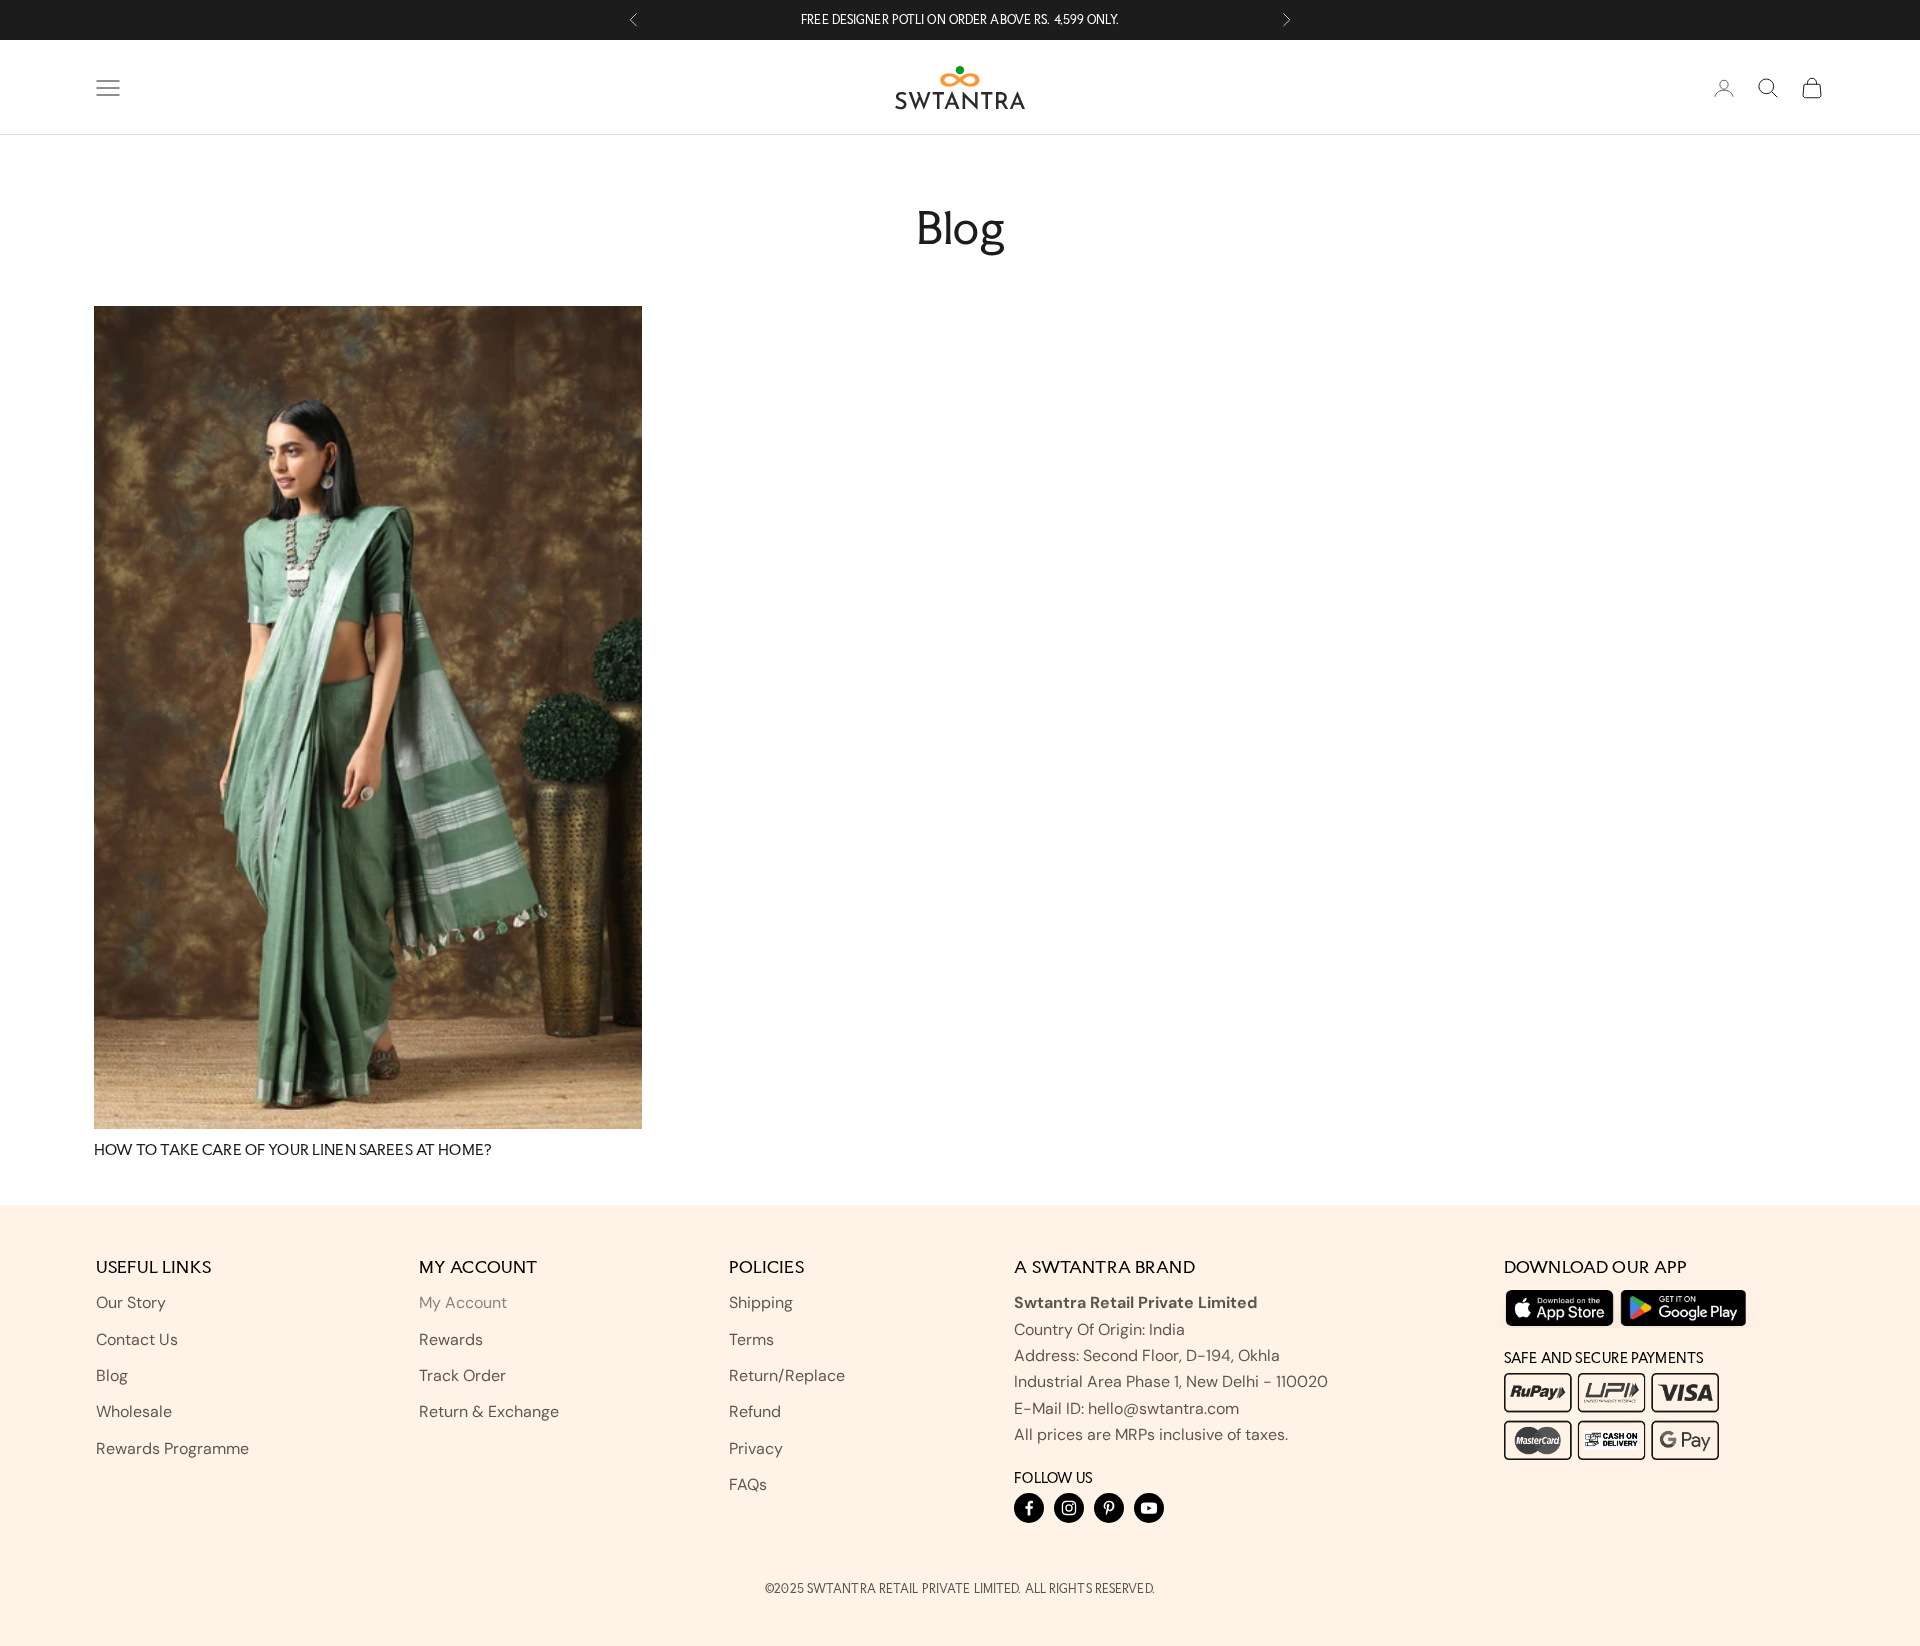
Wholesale (134, 1411)
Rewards (451, 1339)
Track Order (462, 1375)
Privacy (756, 1448)
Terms (751, 1339)
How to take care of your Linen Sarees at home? (292, 1149)
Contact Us (137, 1339)
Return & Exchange (489, 1411)
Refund (755, 1411)
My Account (463, 1302)
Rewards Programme (172, 1448)
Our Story (131, 1302)
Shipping (761, 1302)
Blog (112, 1375)
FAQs (748, 1484)
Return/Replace (787, 1375)
